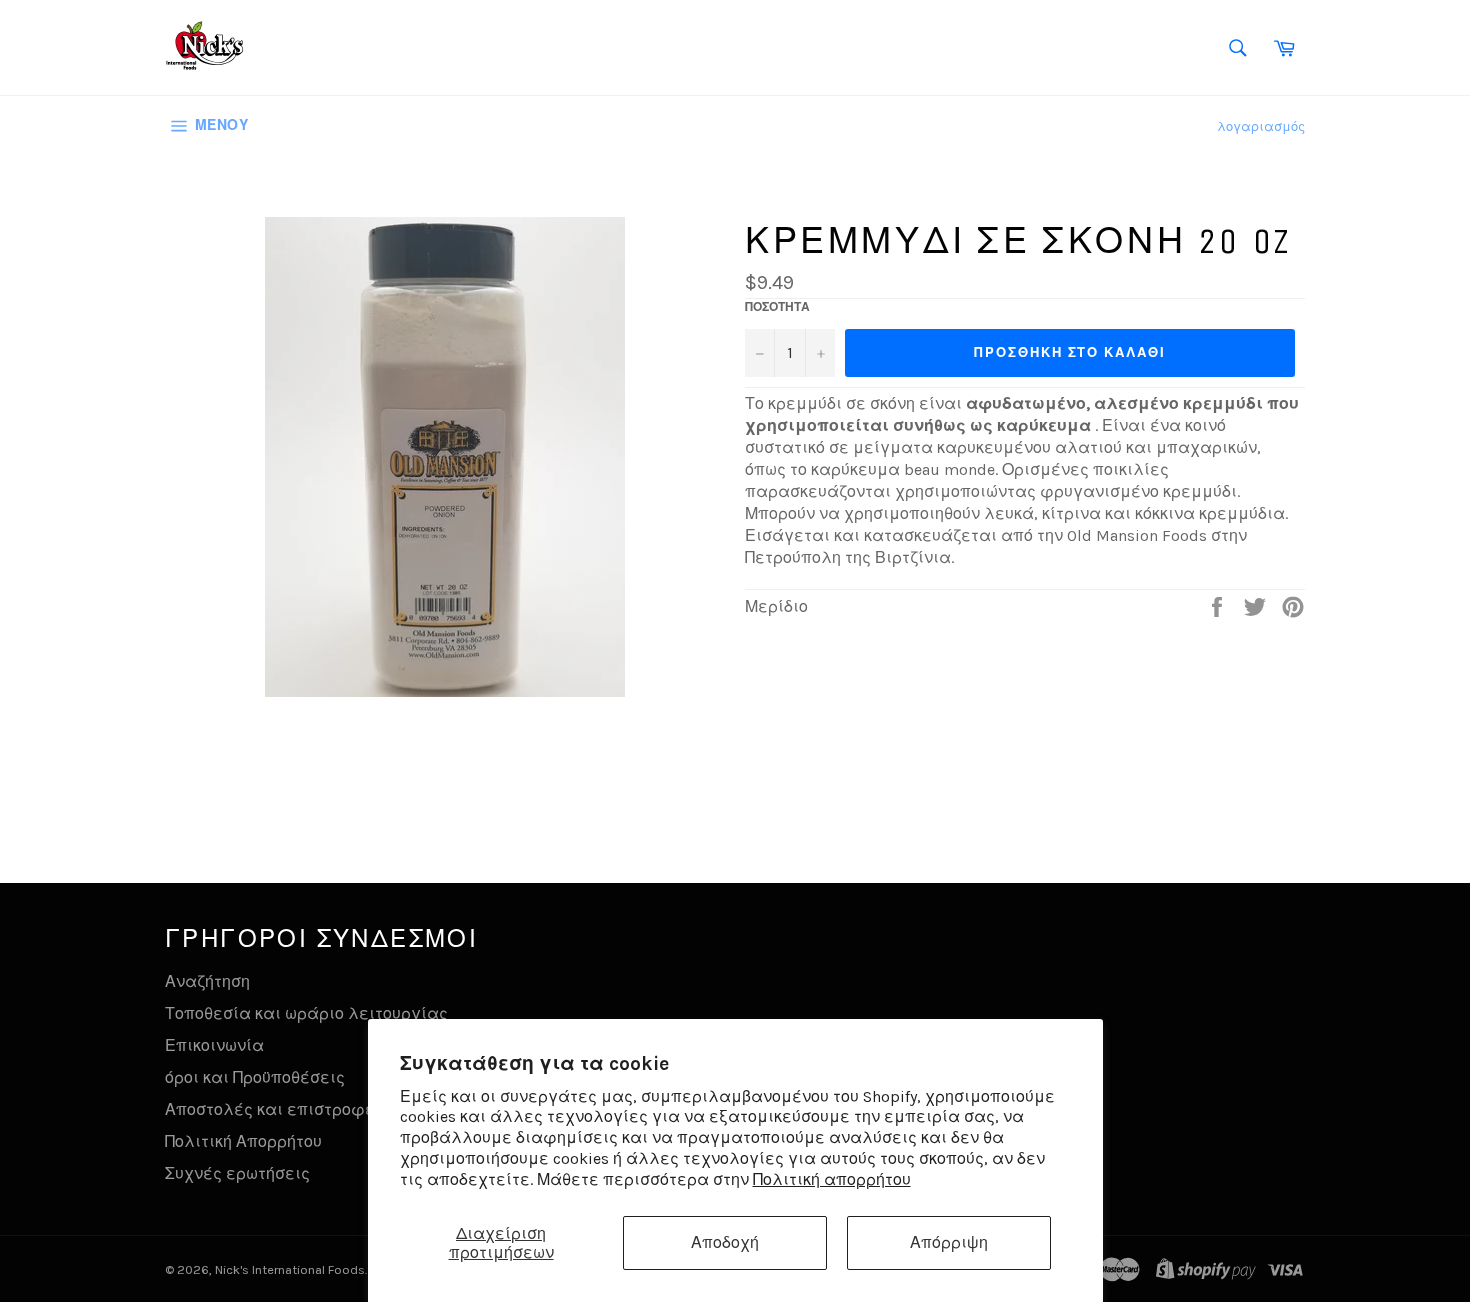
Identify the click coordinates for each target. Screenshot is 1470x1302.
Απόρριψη (949, 1242)
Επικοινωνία (214, 1045)
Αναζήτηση (207, 981)
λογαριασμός (1261, 126)
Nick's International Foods (290, 1269)
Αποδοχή (725, 1242)
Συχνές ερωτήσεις (237, 1173)
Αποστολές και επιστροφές (274, 1109)
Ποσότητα (777, 307)
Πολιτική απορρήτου (832, 1179)
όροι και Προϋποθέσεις (255, 1077)
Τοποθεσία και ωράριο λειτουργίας (306, 1013)
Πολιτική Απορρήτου (243, 1141)
